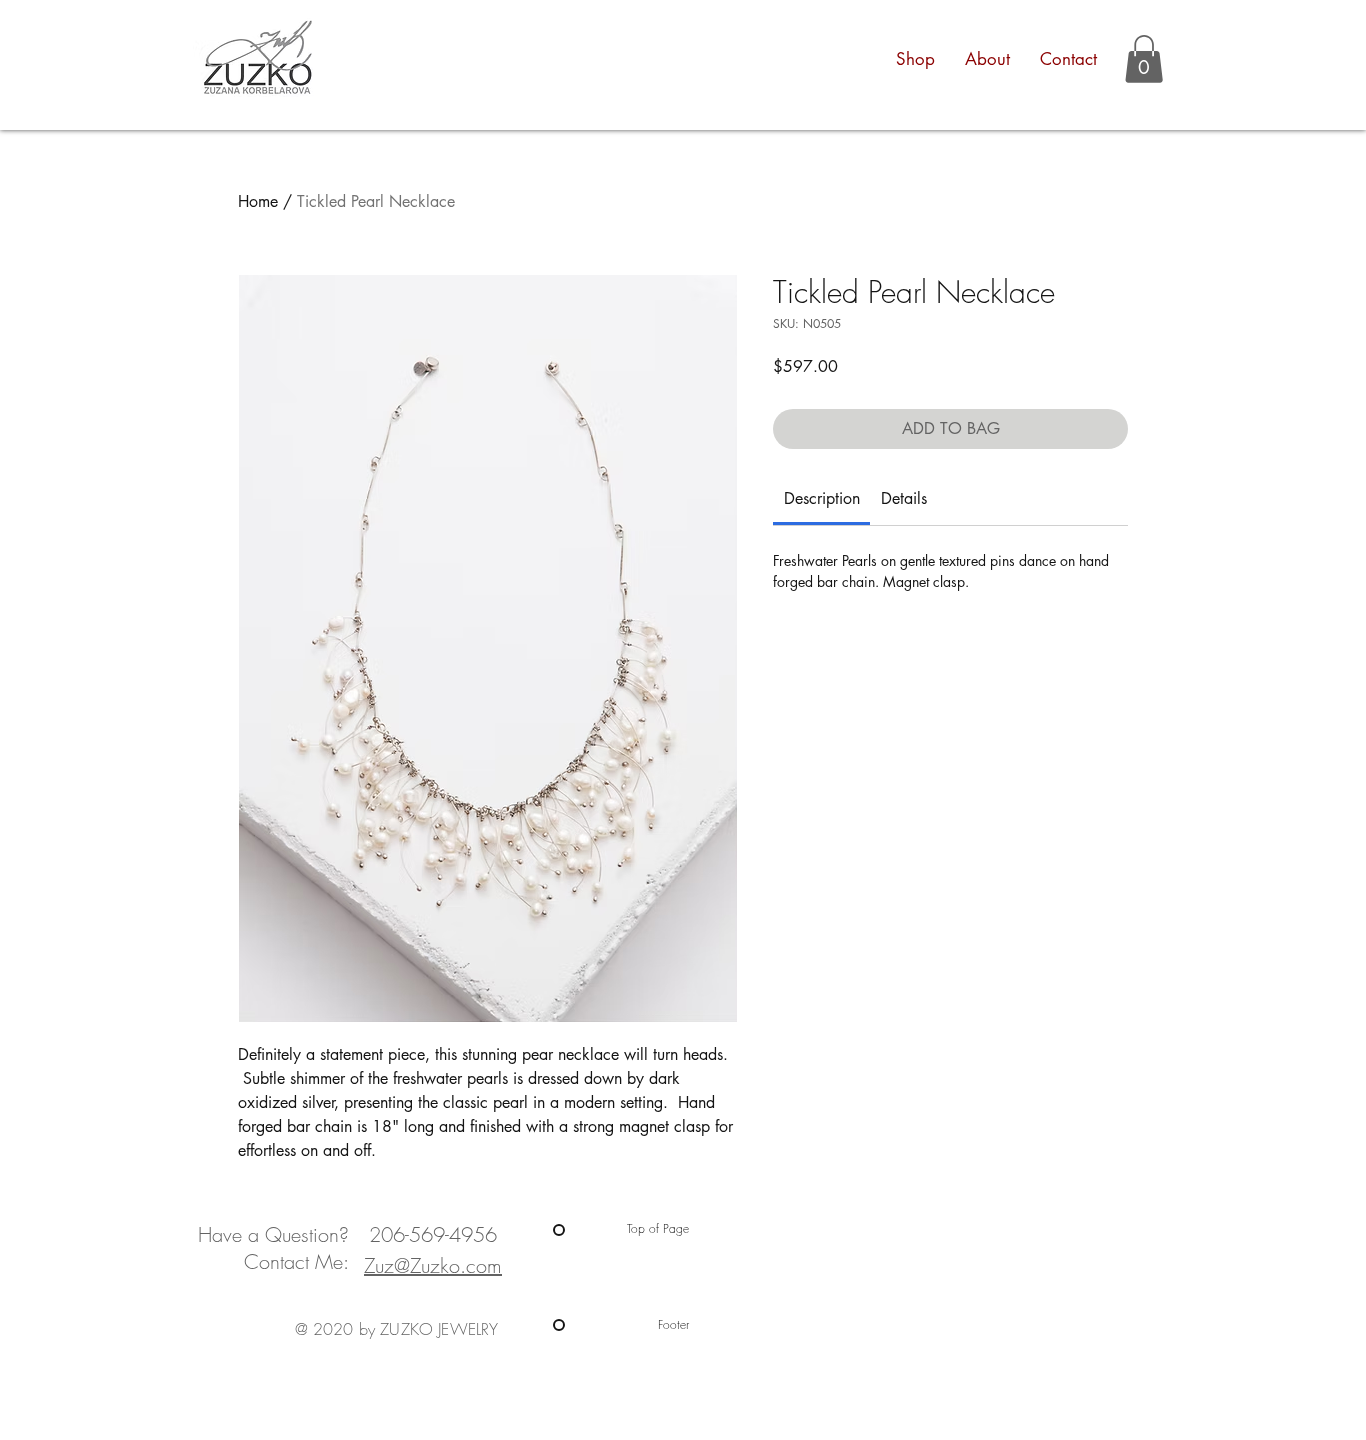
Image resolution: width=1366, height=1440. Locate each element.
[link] (822, 498)
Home (258, 201)
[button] (1144, 59)
